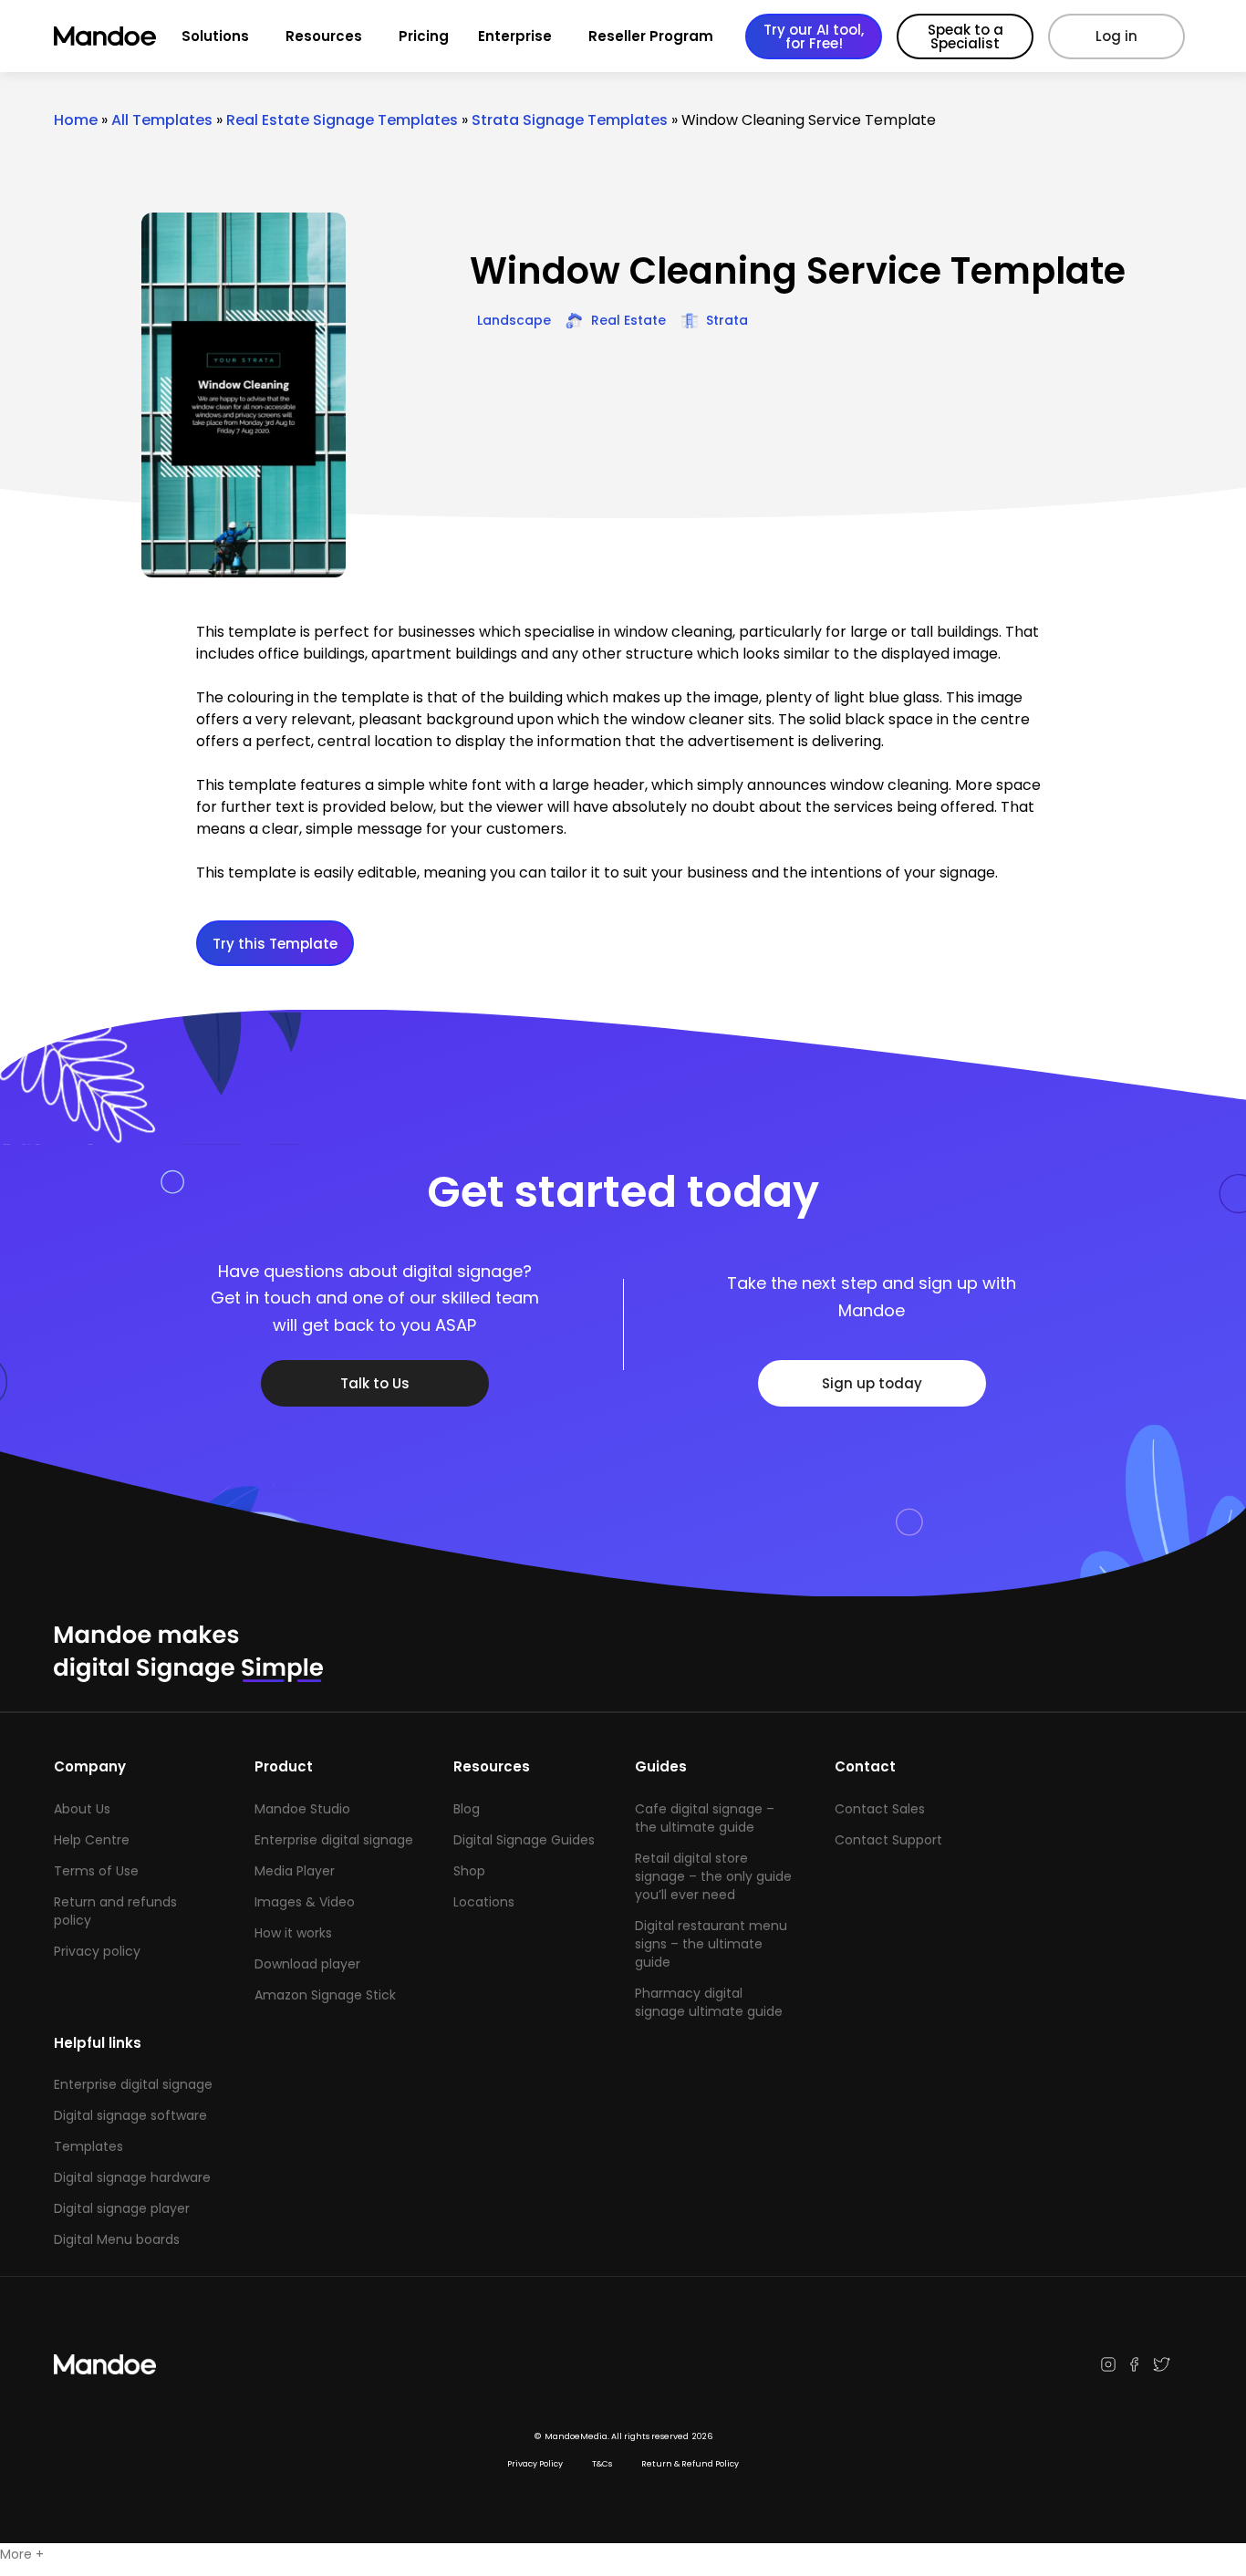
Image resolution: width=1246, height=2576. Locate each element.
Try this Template (275, 944)
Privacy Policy (535, 2464)
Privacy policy (97, 1951)
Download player (307, 1964)
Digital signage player (122, 2208)
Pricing (424, 36)
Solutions (215, 36)
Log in (1116, 36)
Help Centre (92, 1840)
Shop (469, 1871)
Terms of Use (96, 1871)
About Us (82, 1809)
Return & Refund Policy (690, 2464)
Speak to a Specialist (966, 36)
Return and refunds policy (115, 1911)
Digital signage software (130, 2115)
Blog (467, 1809)
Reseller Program (651, 36)
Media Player (295, 1871)
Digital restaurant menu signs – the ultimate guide (711, 1944)
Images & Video (305, 1902)
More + (22, 2554)
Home (76, 120)
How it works (293, 1933)
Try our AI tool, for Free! (814, 36)
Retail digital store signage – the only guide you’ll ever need (713, 1876)
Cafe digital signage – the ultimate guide (705, 1818)
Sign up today (872, 1383)
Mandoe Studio (302, 1809)
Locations (484, 1902)
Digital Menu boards (117, 2239)
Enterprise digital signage (334, 1840)
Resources (324, 36)
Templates (88, 2146)
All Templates (162, 120)
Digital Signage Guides (524, 1840)
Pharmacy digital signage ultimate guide (709, 2002)
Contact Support (888, 1840)
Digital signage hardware (132, 2177)
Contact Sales (880, 1809)
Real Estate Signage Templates (342, 120)
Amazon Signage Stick (325, 1995)
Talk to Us (375, 1383)
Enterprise (515, 36)
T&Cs (602, 2464)
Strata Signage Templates (570, 120)
